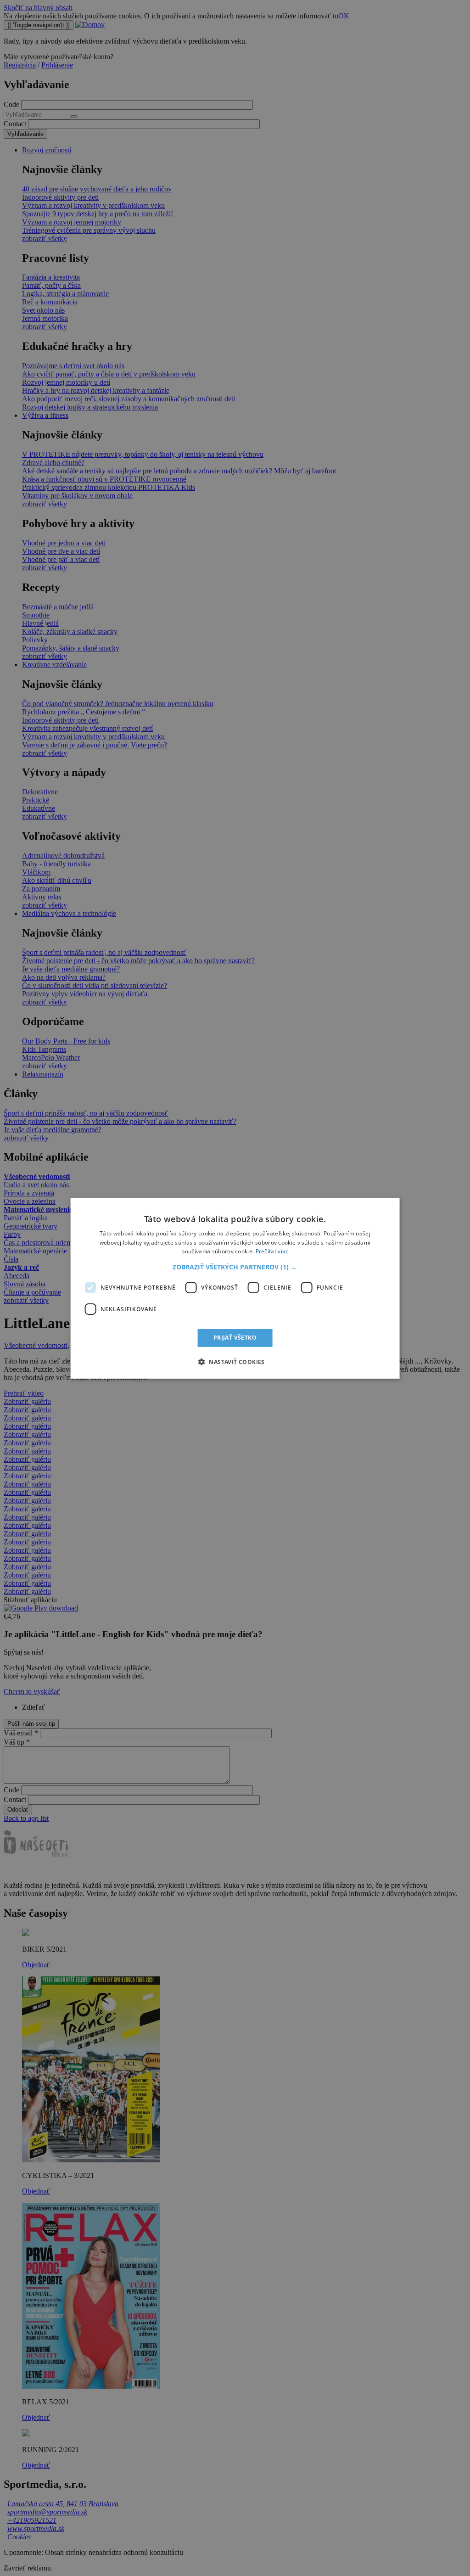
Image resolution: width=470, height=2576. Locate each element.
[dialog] (235, 1288)
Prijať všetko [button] (235, 1338)
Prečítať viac (272, 1251)
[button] (235, 1267)
